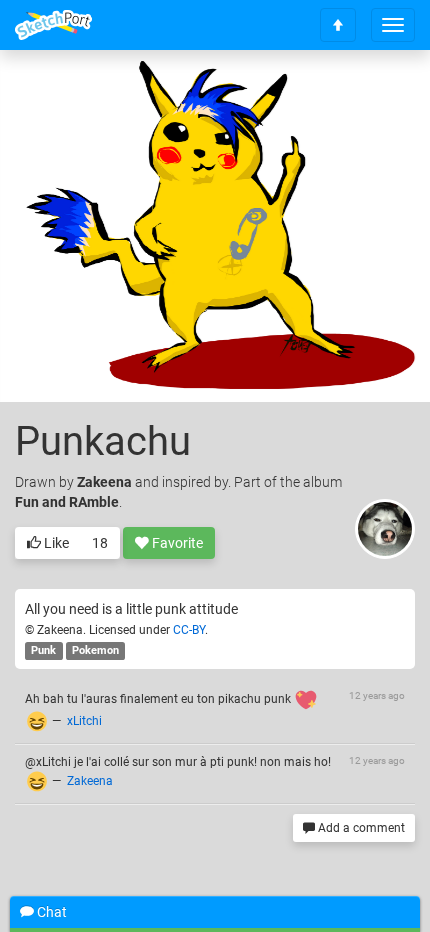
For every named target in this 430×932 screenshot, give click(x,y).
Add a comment (360, 828)
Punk (43, 650)
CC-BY (189, 630)
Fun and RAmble (67, 502)
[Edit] (322, 96)
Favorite (176, 543)
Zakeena (104, 482)
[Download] (375, 96)
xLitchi (84, 721)
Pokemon (95, 650)
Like (55, 543)
